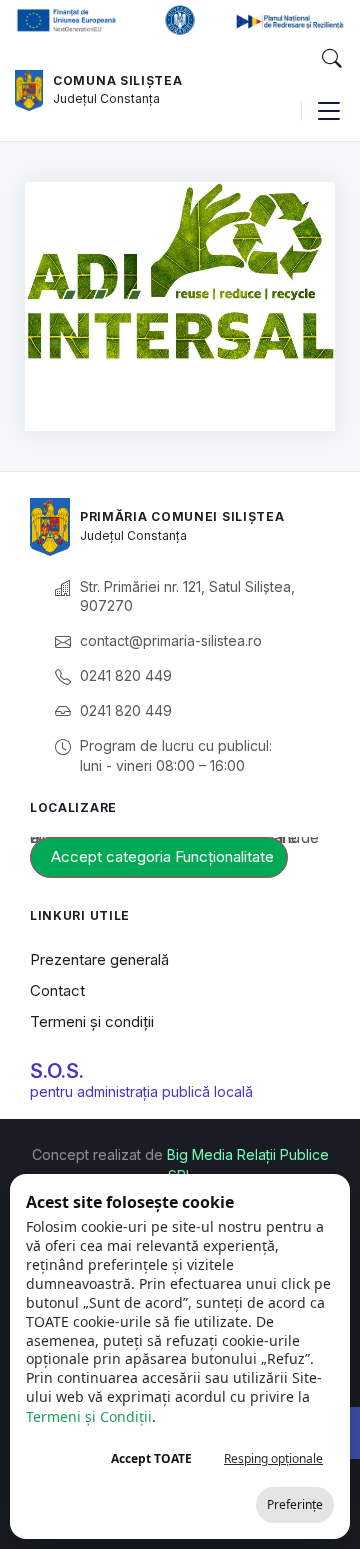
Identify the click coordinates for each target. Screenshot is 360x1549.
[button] (331, 59)
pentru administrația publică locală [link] (141, 1091)
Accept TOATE (151, 1458)
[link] (29, 91)
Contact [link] (57, 990)
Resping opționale (273, 1458)
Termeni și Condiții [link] (89, 1416)
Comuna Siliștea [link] (118, 80)
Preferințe (295, 1504)
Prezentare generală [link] (99, 959)
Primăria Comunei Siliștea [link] (182, 516)
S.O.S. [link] (57, 1071)
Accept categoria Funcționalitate (162, 856)
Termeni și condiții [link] (92, 1021)
